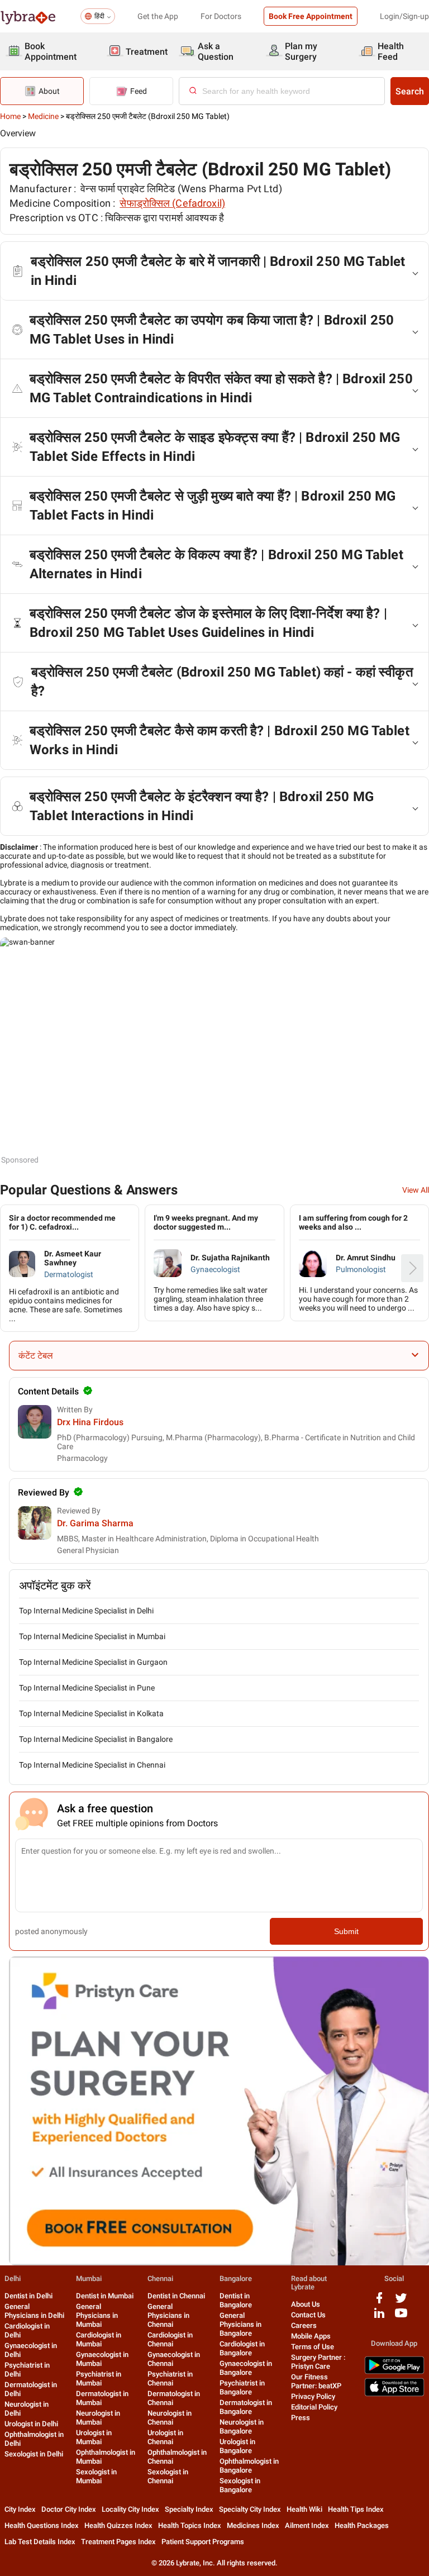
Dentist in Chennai (176, 2296)
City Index (20, 2509)
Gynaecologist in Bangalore (246, 2368)
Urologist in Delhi (31, 2424)
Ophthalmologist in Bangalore (249, 2466)
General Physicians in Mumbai (97, 2315)
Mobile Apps (311, 2336)
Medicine (43, 116)
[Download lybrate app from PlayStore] (394, 2372)
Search (410, 91)
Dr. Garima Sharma (95, 1523)
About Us (306, 2304)
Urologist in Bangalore (237, 2446)
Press (301, 2418)
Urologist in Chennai (165, 2437)
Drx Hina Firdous (90, 1422)
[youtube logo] (401, 2317)
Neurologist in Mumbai (98, 2418)
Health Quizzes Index (118, 2525)
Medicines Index (253, 2525)
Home (10, 116)
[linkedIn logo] (379, 2317)
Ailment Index (307, 2525)
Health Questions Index (42, 2525)
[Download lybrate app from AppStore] (394, 2394)
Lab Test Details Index (40, 2542)
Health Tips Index (356, 2509)
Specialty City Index (250, 2509)
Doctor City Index (69, 2509)
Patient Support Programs (203, 2542)
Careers (304, 2325)
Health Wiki (304, 2509)
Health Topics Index (190, 2525)
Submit (346, 1931)
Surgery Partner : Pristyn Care (318, 2362)
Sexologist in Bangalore (240, 2485)
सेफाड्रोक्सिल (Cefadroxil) (172, 203)
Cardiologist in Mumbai (99, 2339)
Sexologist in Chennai (168, 2476)
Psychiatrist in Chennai (170, 2379)
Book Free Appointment (311, 16)
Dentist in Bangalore (236, 2300)
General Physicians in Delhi (34, 2311)
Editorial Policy (314, 2407)
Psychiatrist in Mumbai (99, 2379)
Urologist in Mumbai (94, 2437)
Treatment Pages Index (118, 2542)
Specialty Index (189, 2509)
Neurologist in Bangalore (242, 2427)
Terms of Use (313, 2347)
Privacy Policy (313, 2396)
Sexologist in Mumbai (96, 2476)
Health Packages (362, 2525)
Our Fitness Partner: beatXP (316, 2381)
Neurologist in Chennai (170, 2418)
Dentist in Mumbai (105, 2296)
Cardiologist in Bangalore (242, 2348)
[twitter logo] (401, 2302)
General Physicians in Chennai (168, 2315)
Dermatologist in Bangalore (246, 2407)
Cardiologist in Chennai (170, 2339)
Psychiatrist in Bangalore (242, 2387)
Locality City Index (130, 2509)
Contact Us (308, 2315)
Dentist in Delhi (28, 2296)
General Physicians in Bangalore (240, 2324)
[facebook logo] (379, 2302)
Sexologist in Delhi (34, 2454)
